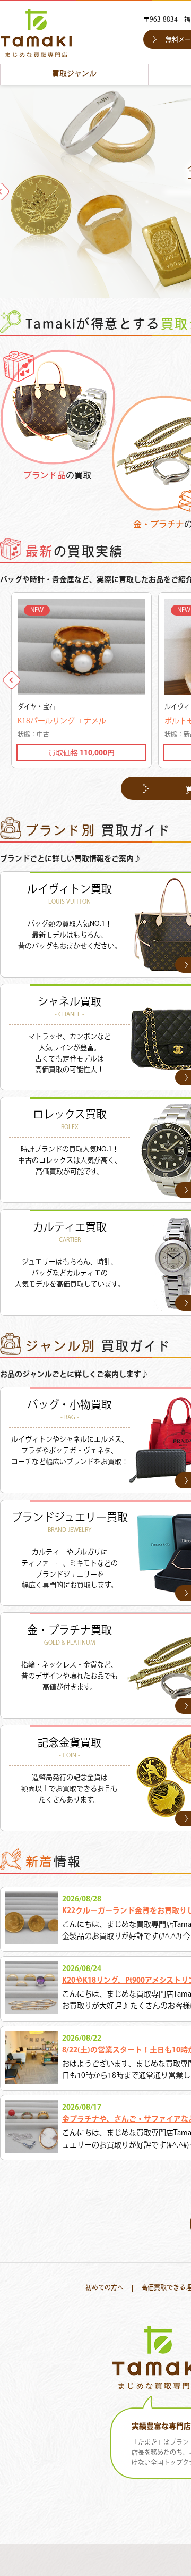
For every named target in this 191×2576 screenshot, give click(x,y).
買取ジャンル (74, 74)
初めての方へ (105, 2288)
